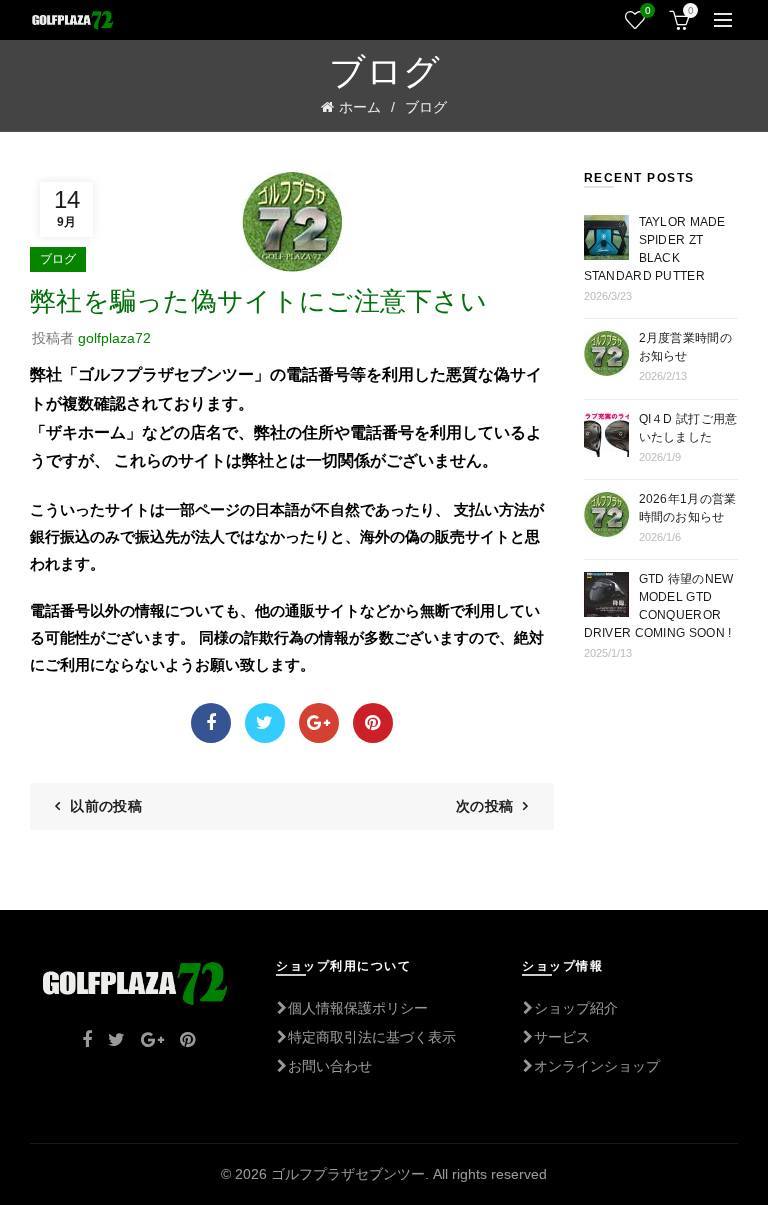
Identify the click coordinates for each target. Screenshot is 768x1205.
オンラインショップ (597, 1066)
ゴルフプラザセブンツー (348, 1174)
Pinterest (373, 723)
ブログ (426, 107)
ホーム (360, 107)
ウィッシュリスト (647, 10)
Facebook (211, 723)
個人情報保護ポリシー (358, 1008)
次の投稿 (484, 806)
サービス (562, 1037)
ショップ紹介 (576, 1008)
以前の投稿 (106, 806)
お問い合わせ (330, 1066)
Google (319, 723)
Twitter (265, 723)
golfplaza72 (114, 338)
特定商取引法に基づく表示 (372, 1037)
